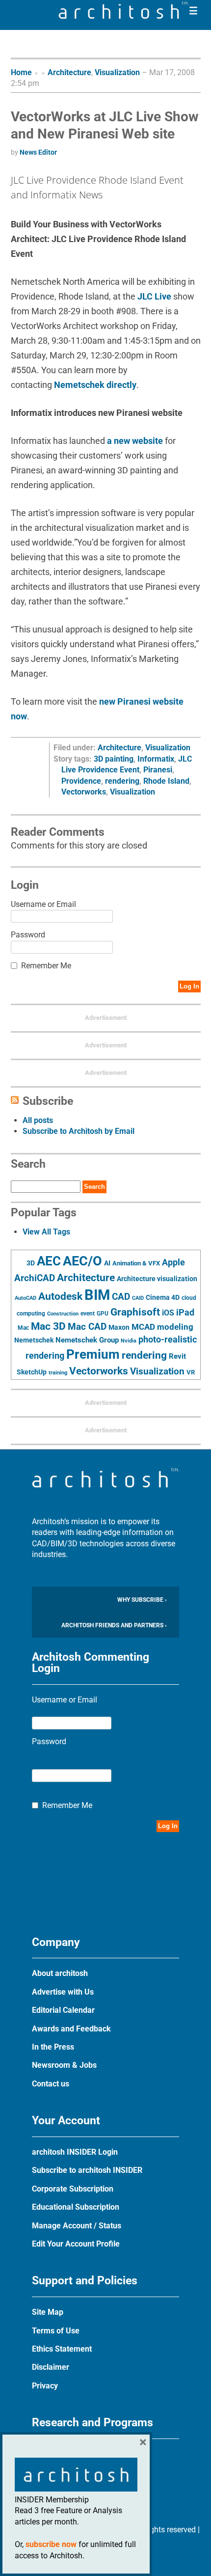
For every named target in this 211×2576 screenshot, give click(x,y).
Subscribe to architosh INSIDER (87, 2170)
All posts (38, 1120)
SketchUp (32, 1372)
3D (31, 1263)
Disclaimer (51, 2367)
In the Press (53, 2047)
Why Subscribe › (142, 1600)
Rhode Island (166, 781)
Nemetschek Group (87, 1340)
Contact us (51, 2084)
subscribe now (51, 2544)
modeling (175, 1327)
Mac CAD (87, 1327)
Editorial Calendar (63, 2010)
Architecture (69, 72)
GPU (103, 1314)
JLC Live (154, 296)
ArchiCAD (35, 1278)
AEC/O (82, 1261)
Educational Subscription (76, 2207)
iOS (168, 1313)
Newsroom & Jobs (64, 2065)
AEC (49, 1261)
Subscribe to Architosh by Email (79, 1131)
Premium (93, 1354)
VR (191, 1372)
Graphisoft (135, 1312)
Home (21, 72)
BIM (97, 1295)
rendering (122, 781)
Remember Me (46, 966)
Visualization (117, 72)
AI (107, 1263)
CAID (138, 1298)
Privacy (45, 2386)
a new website (135, 441)
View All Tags (46, 1232)
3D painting (114, 759)
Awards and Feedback (71, 2029)
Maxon (119, 1327)
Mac (23, 1328)
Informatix (156, 759)
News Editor (38, 152)
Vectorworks (84, 792)
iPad (185, 1313)
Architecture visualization (157, 1279)
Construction (63, 1314)
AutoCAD (26, 1298)
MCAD (143, 1327)
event (88, 1314)
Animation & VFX (136, 1263)
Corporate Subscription (73, 2189)
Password (28, 935)
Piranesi (158, 770)
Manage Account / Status (77, 2226)
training (58, 1372)
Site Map (48, 2312)
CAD (121, 1297)
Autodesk (60, 1296)
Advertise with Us (63, 1992)
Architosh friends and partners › (114, 1625)
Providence (81, 781)
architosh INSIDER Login (75, 2152)
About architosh (60, 1973)
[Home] (124, 16)
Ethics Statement (62, 2349)
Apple (173, 1262)
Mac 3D (48, 1326)
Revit (177, 1356)
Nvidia (129, 1341)
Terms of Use (56, 2331)
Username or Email (43, 904)
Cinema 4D (163, 1297)
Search (94, 1187)
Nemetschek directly (95, 385)
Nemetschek (34, 1340)
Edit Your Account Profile (76, 2244)
